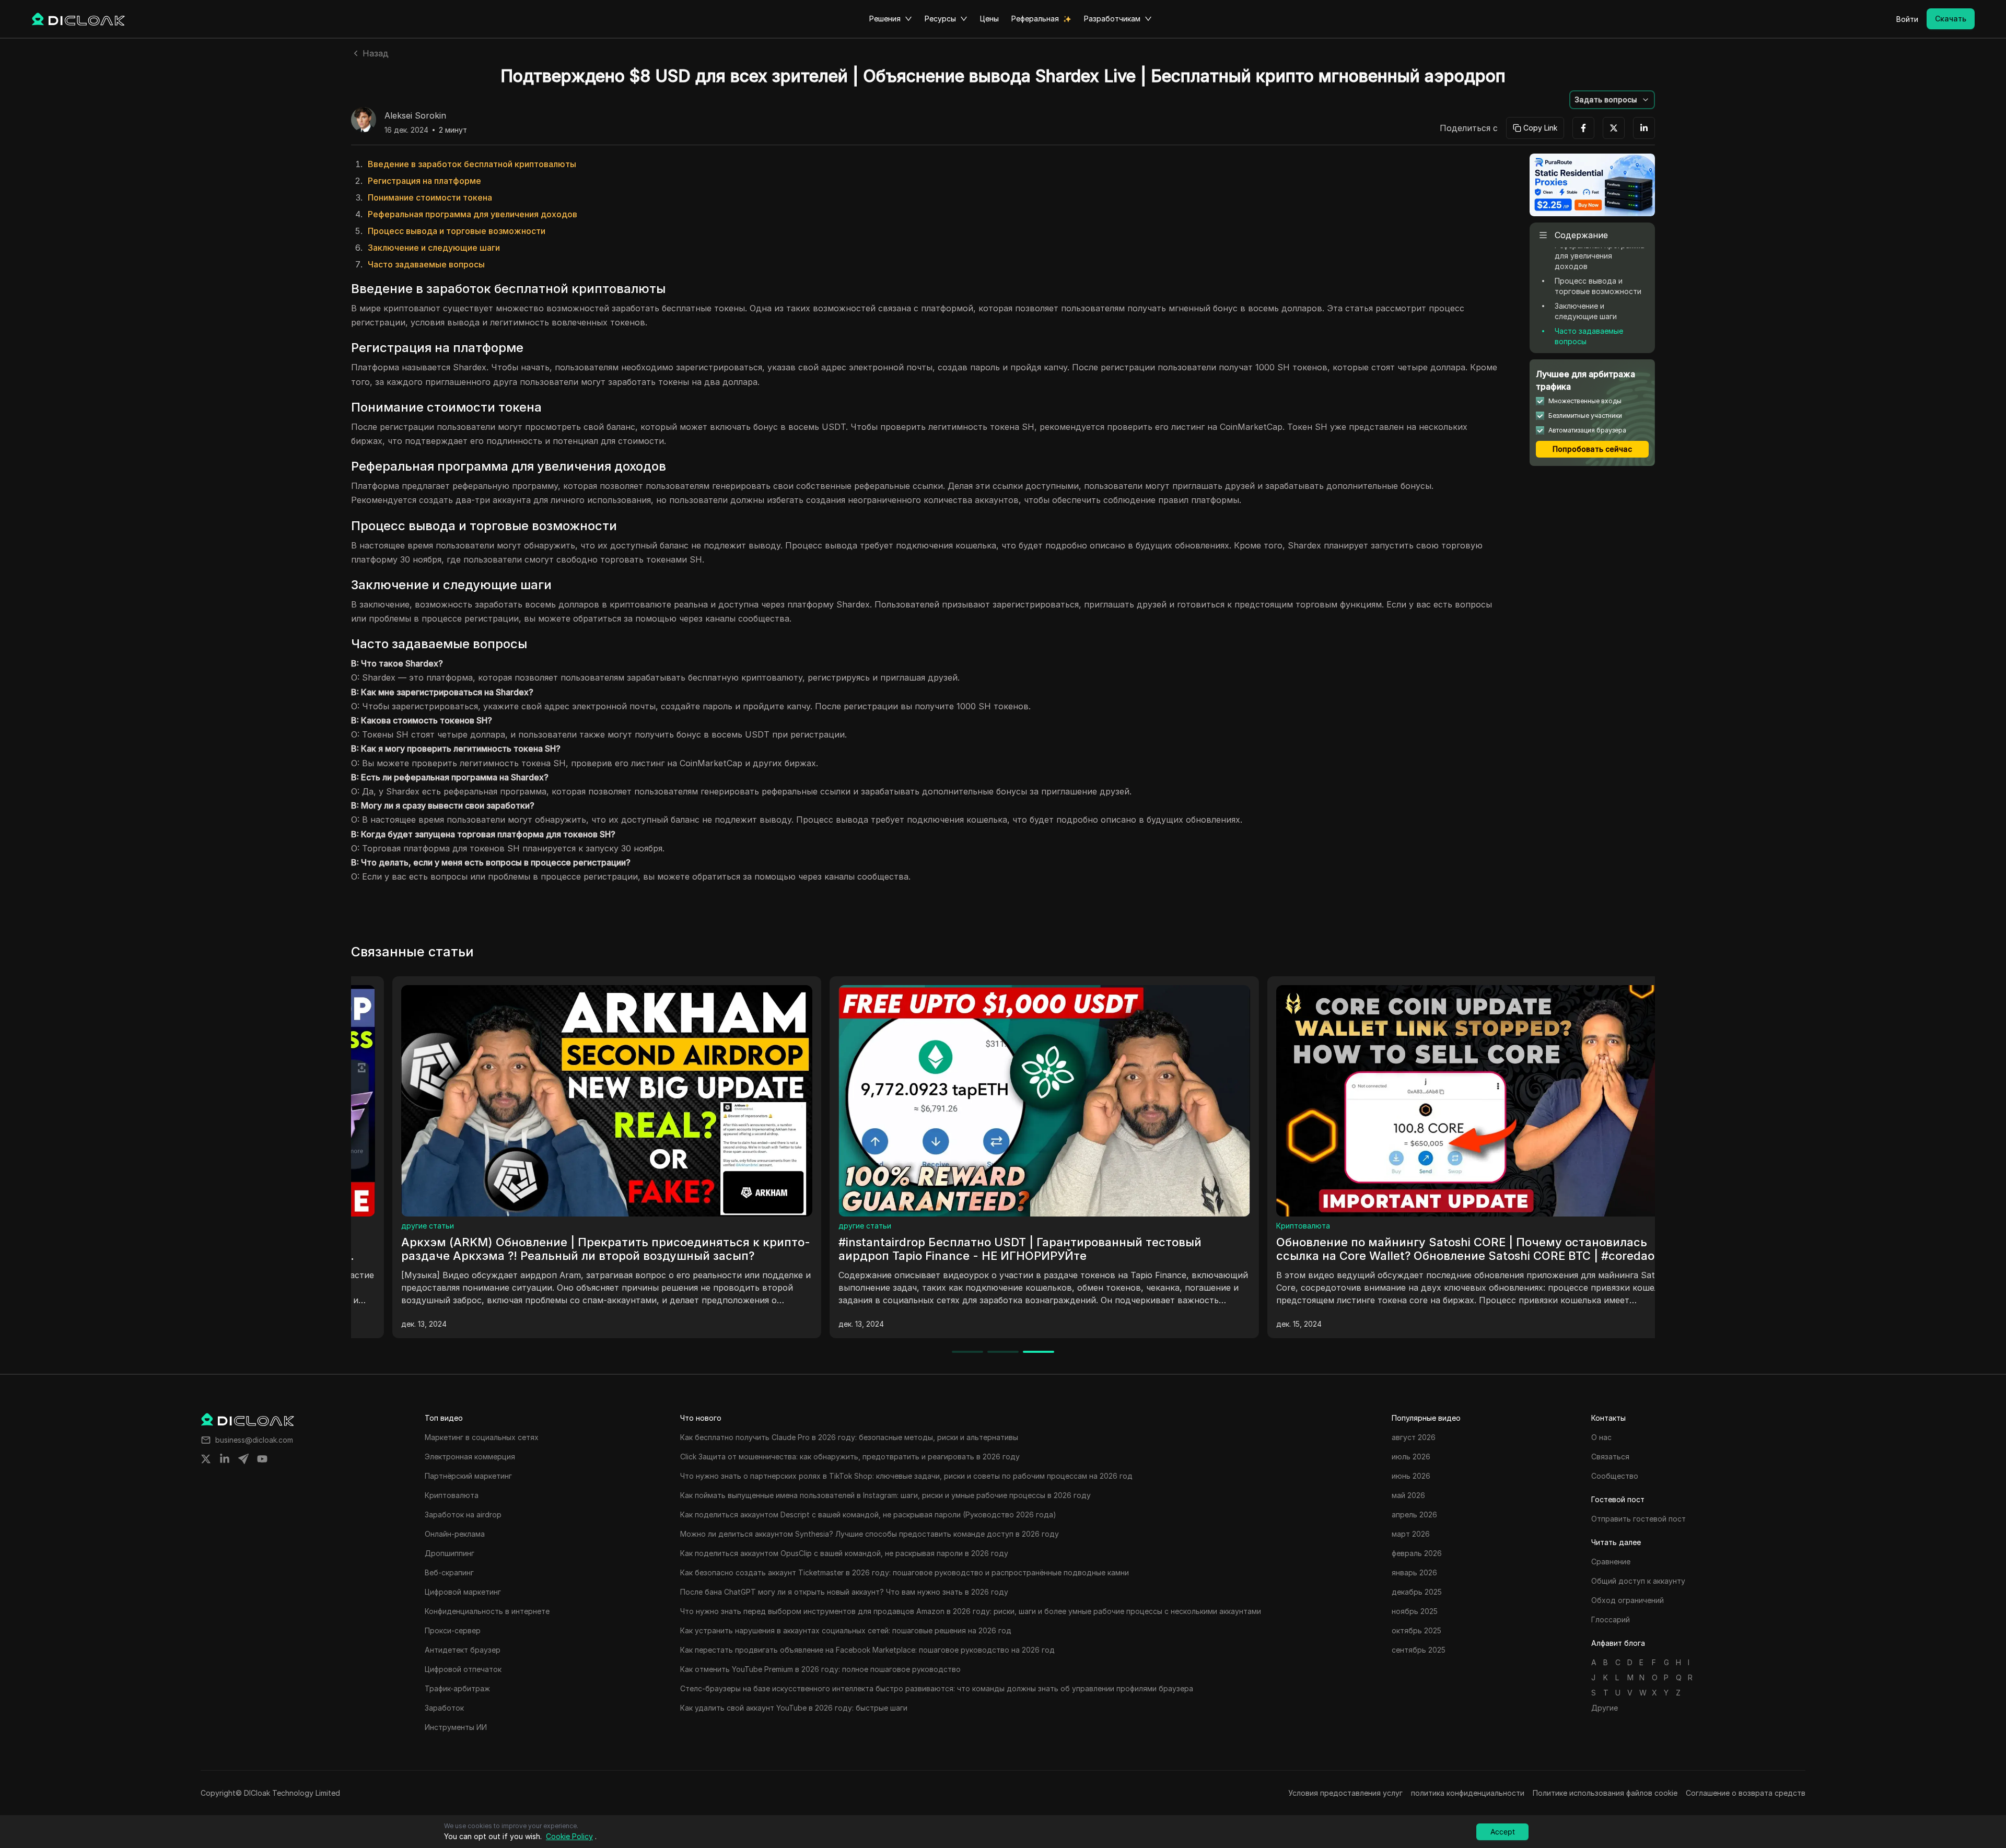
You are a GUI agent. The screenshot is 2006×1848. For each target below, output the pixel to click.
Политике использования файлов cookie (1605, 1793)
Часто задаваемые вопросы (426, 264)
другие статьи (1123, 1226)
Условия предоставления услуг (1345, 1793)
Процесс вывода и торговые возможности (457, 231)
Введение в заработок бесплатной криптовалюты (472, 164)
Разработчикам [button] (1112, 19)
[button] (1612, 100)
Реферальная (1035, 19)
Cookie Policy (569, 1836)
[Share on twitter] (206, 1459)
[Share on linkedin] (225, 1459)
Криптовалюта (687, 1226)
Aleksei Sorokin (415, 116)
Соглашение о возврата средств (1746, 1793)
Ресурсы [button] (940, 19)
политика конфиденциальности (1468, 1793)
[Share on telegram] (243, 1459)
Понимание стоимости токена (430, 197)
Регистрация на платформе (424, 181)
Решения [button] (885, 19)
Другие (1605, 1708)
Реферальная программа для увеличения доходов (473, 214)
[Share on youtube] (262, 1459)
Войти (1907, 19)
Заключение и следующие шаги (434, 248)
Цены (989, 19)
